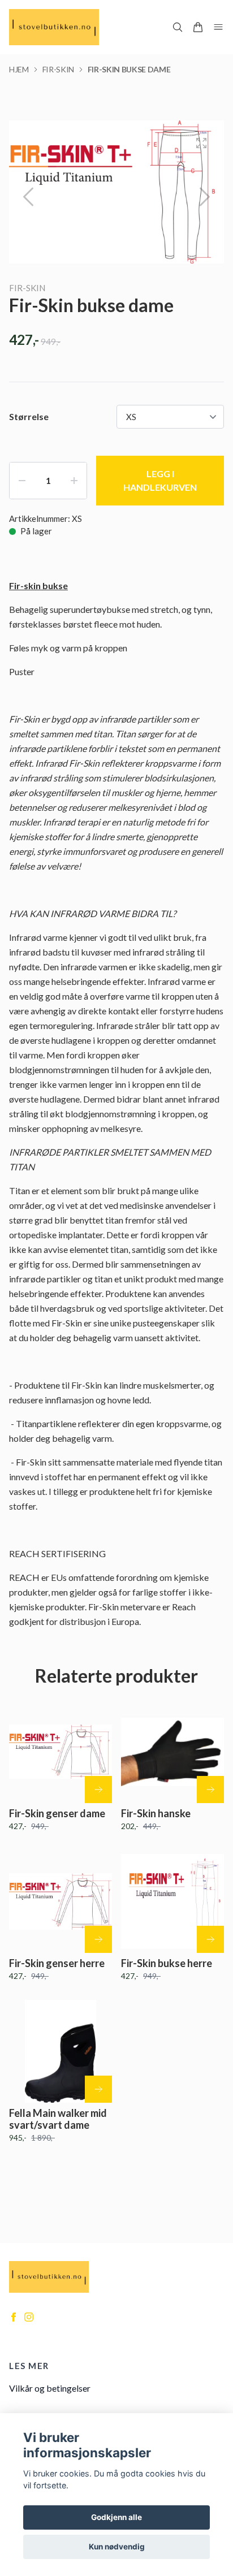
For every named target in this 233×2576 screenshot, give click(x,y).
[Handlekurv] (198, 27)
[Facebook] (14, 2317)
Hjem (19, 69)
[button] (205, 197)
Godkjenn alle (116, 2517)
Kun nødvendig (117, 2547)
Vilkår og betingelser (50, 2388)
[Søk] (178, 27)
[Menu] (218, 27)
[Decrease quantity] (22, 481)
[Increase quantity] (74, 481)
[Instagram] (29, 2317)
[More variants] (98, 1790)
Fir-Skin (58, 69)
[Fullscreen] (201, 143)
